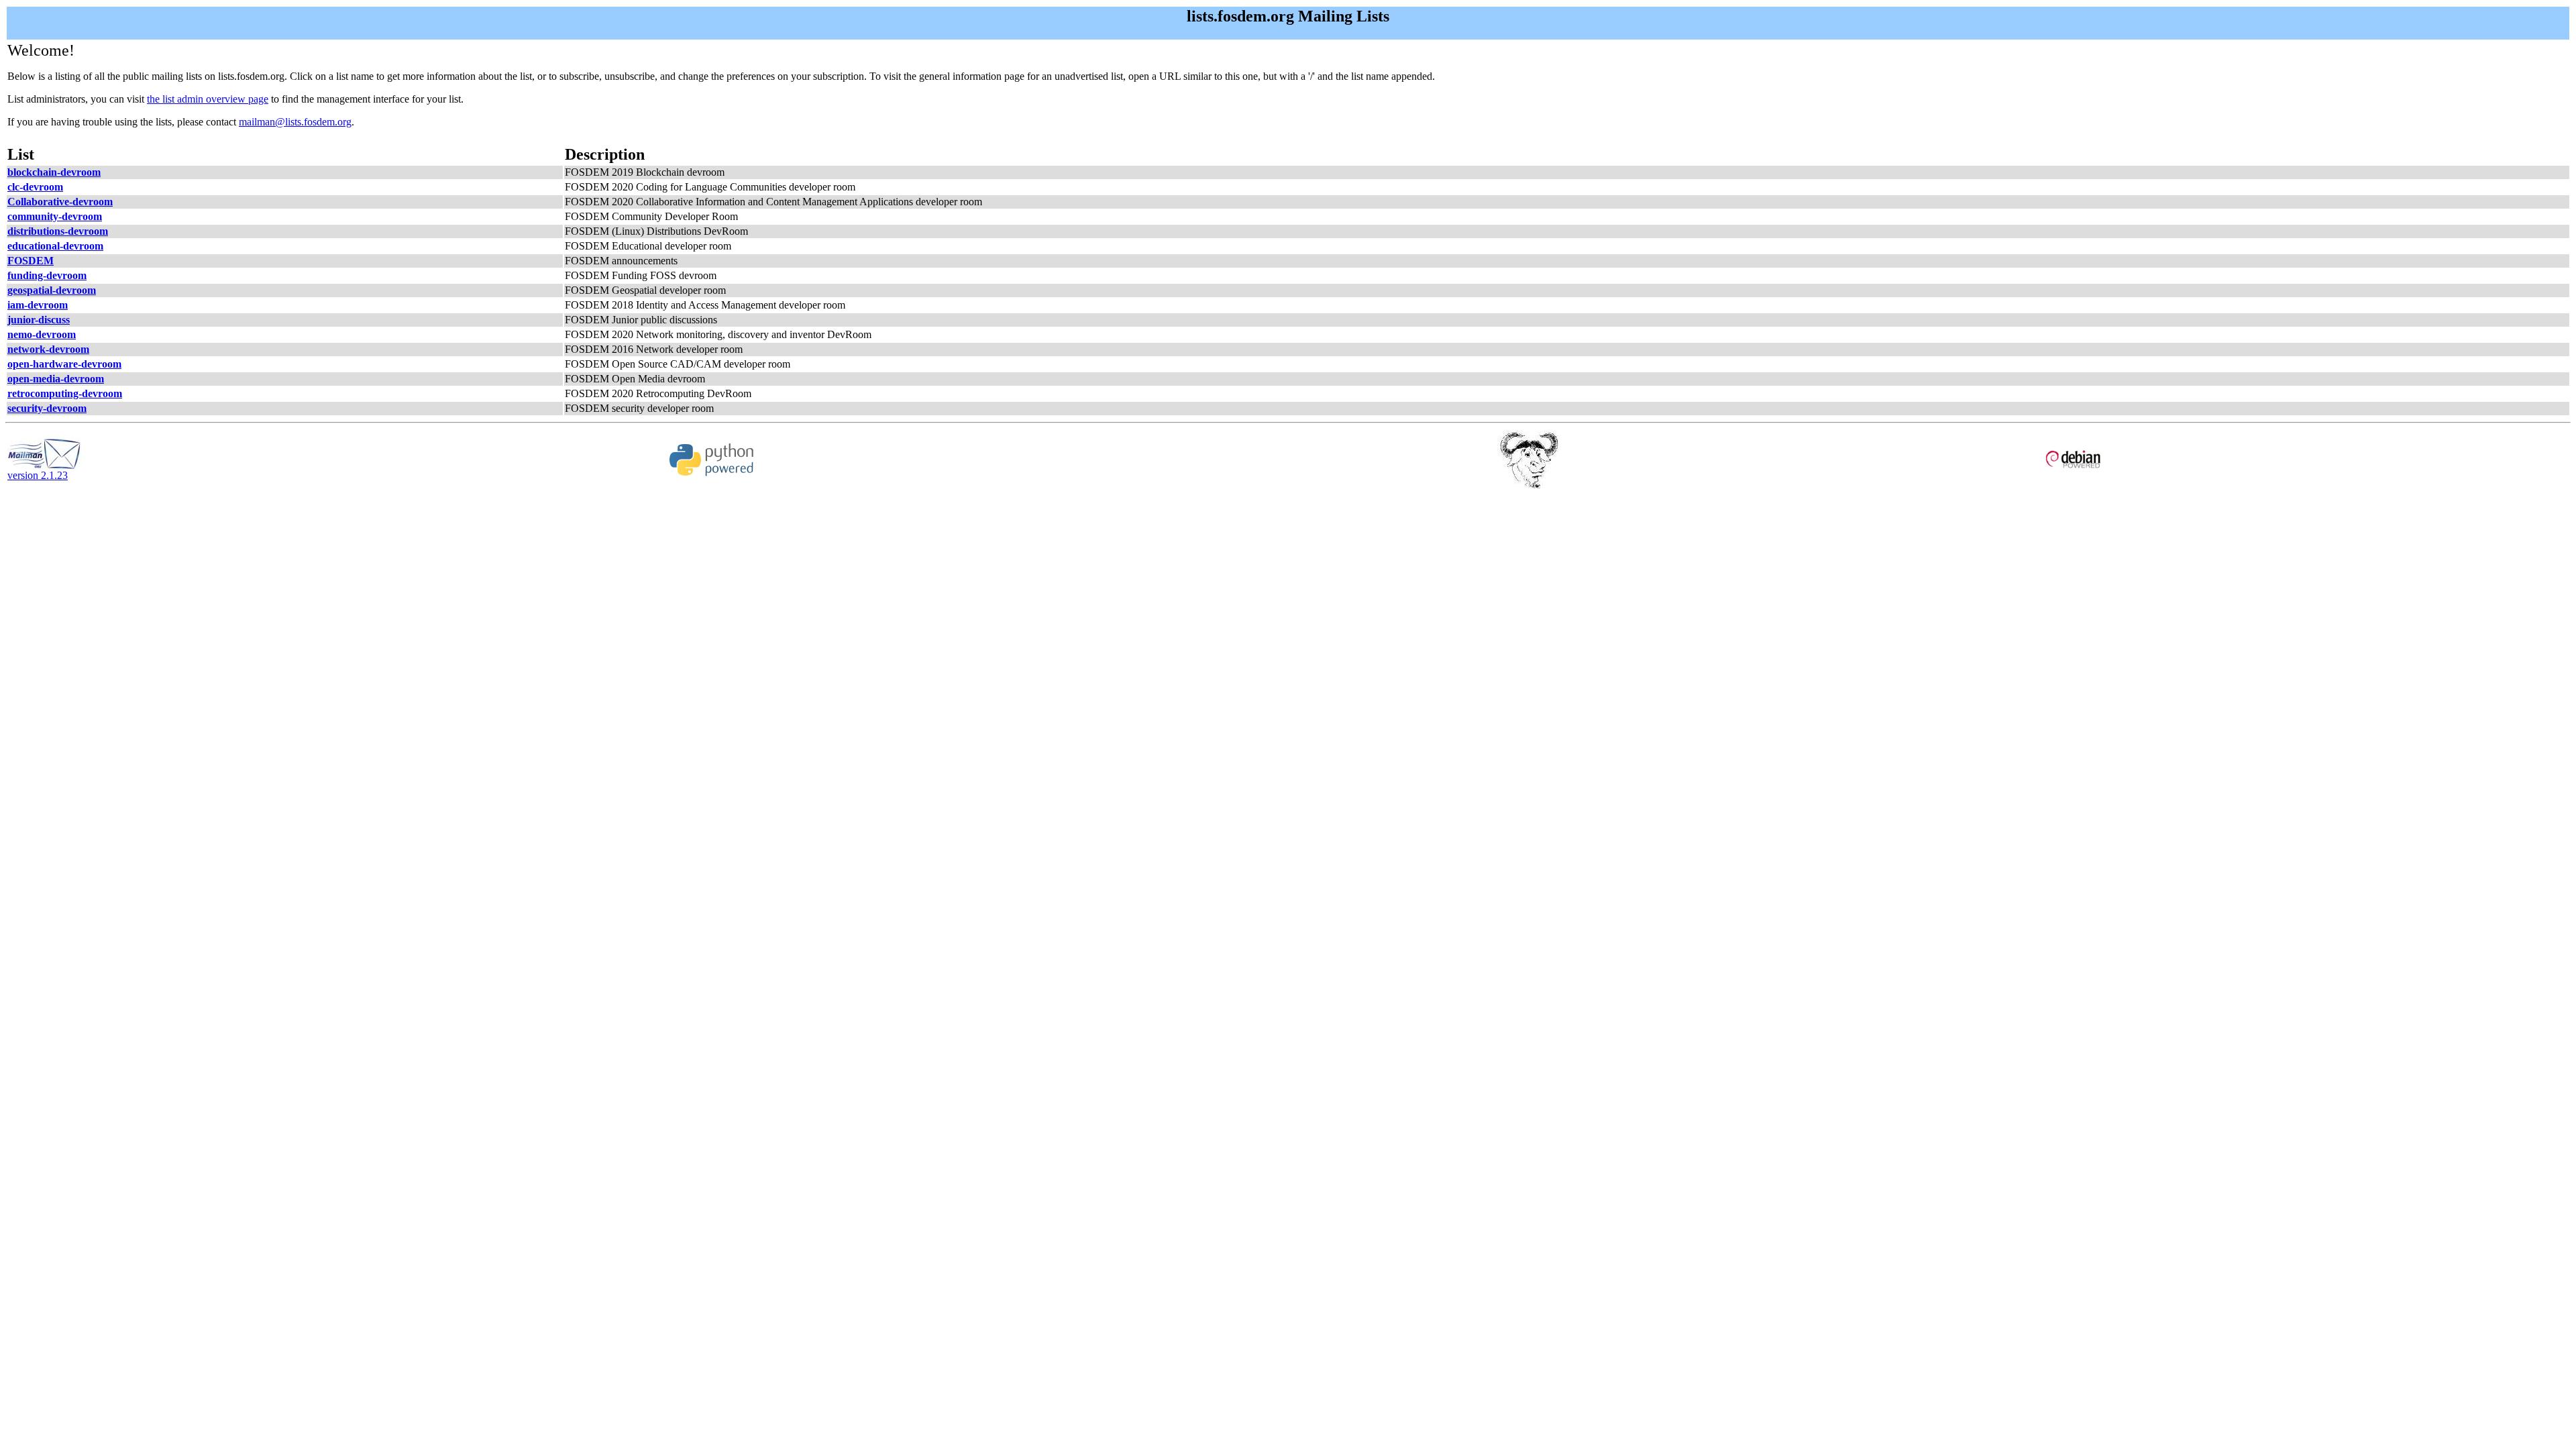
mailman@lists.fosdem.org (295, 122)
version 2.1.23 (38, 475)
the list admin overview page (208, 99)
